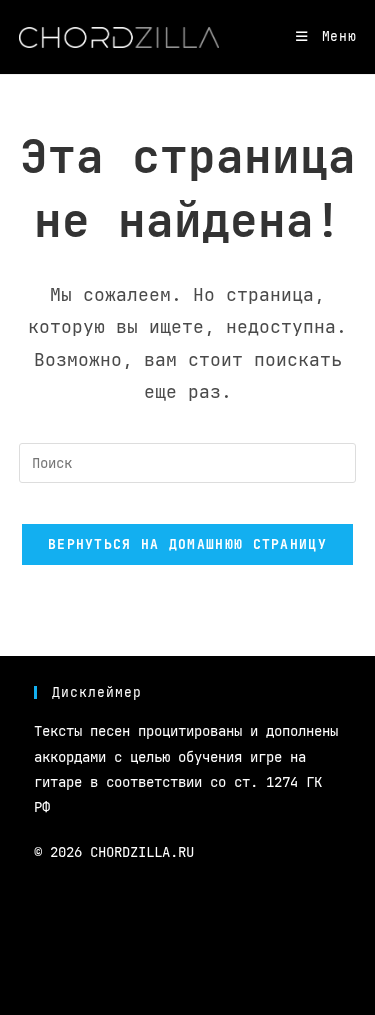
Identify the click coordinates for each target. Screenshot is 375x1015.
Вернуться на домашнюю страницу (187, 544)
